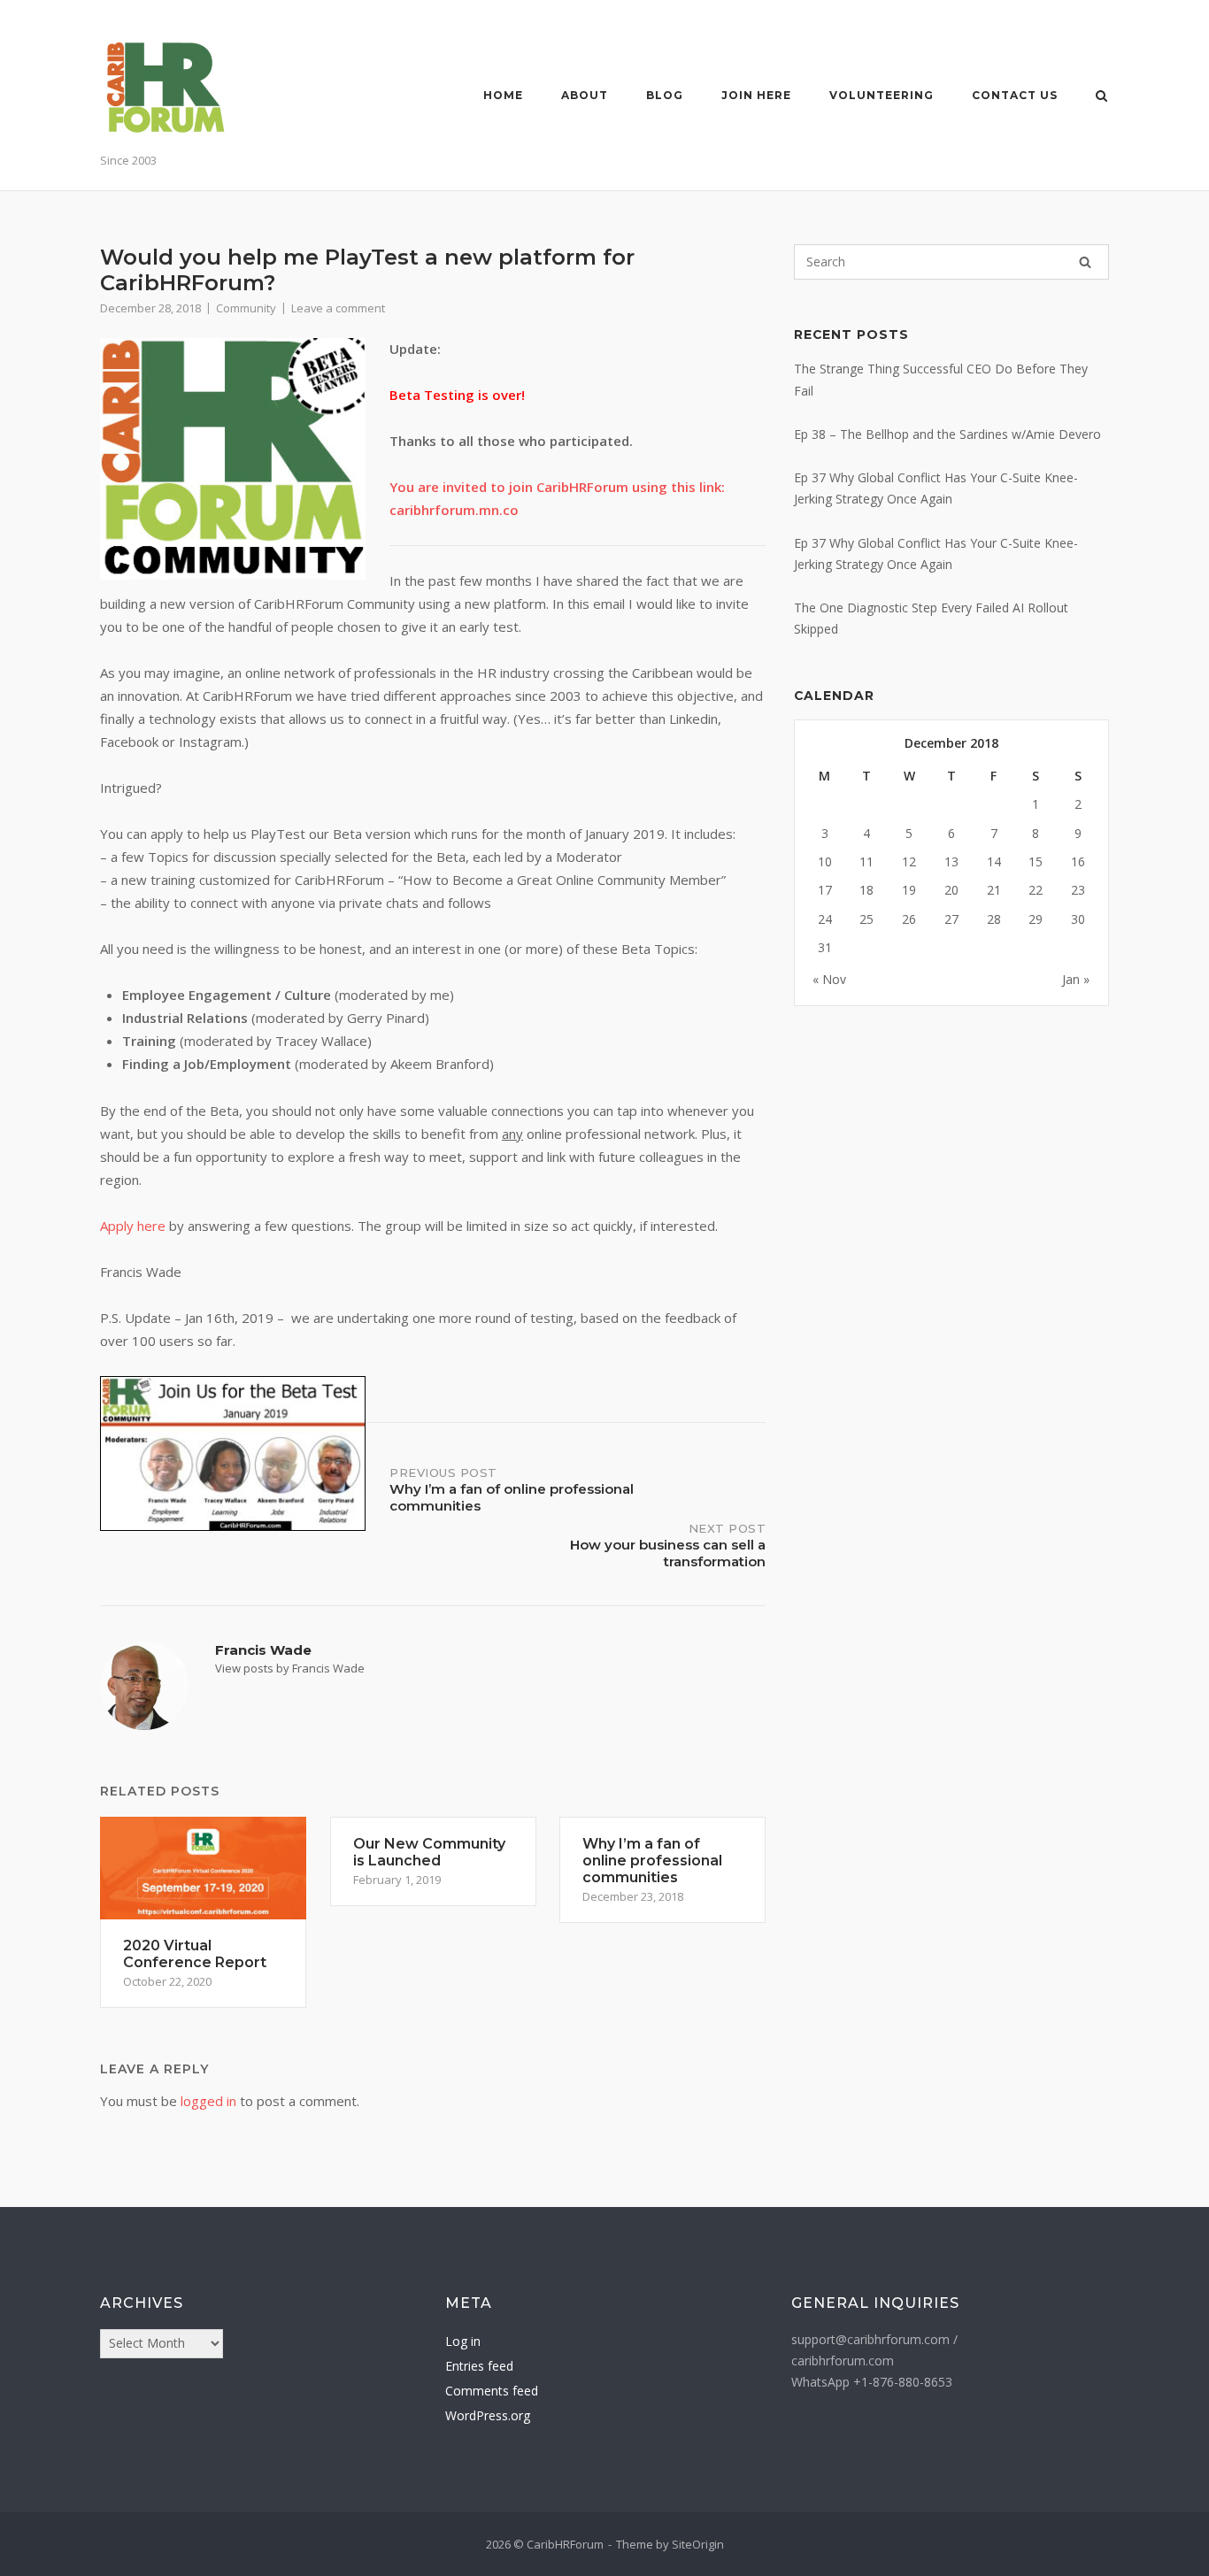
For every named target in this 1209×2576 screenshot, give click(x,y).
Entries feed (479, 2366)
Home (503, 95)
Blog (665, 95)
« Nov (829, 979)
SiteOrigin (698, 2544)
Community (246, 308)
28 (994, 919)
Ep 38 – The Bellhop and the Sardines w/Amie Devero (947, 434)
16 (1078, 861)
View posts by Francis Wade (290, 1668)
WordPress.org (488, 2415)
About (585, 95)
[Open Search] (1101, 97)
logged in (208, 2101)
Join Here (756, 95)
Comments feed (492, 2391)
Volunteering (882, 95)
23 (1078, 890)
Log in (463, 2341)
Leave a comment (338, 308)
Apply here (133, 1226)
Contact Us (1015, 95)
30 (1078, 919)
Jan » (1076, 979)
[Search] (1085, 262)
